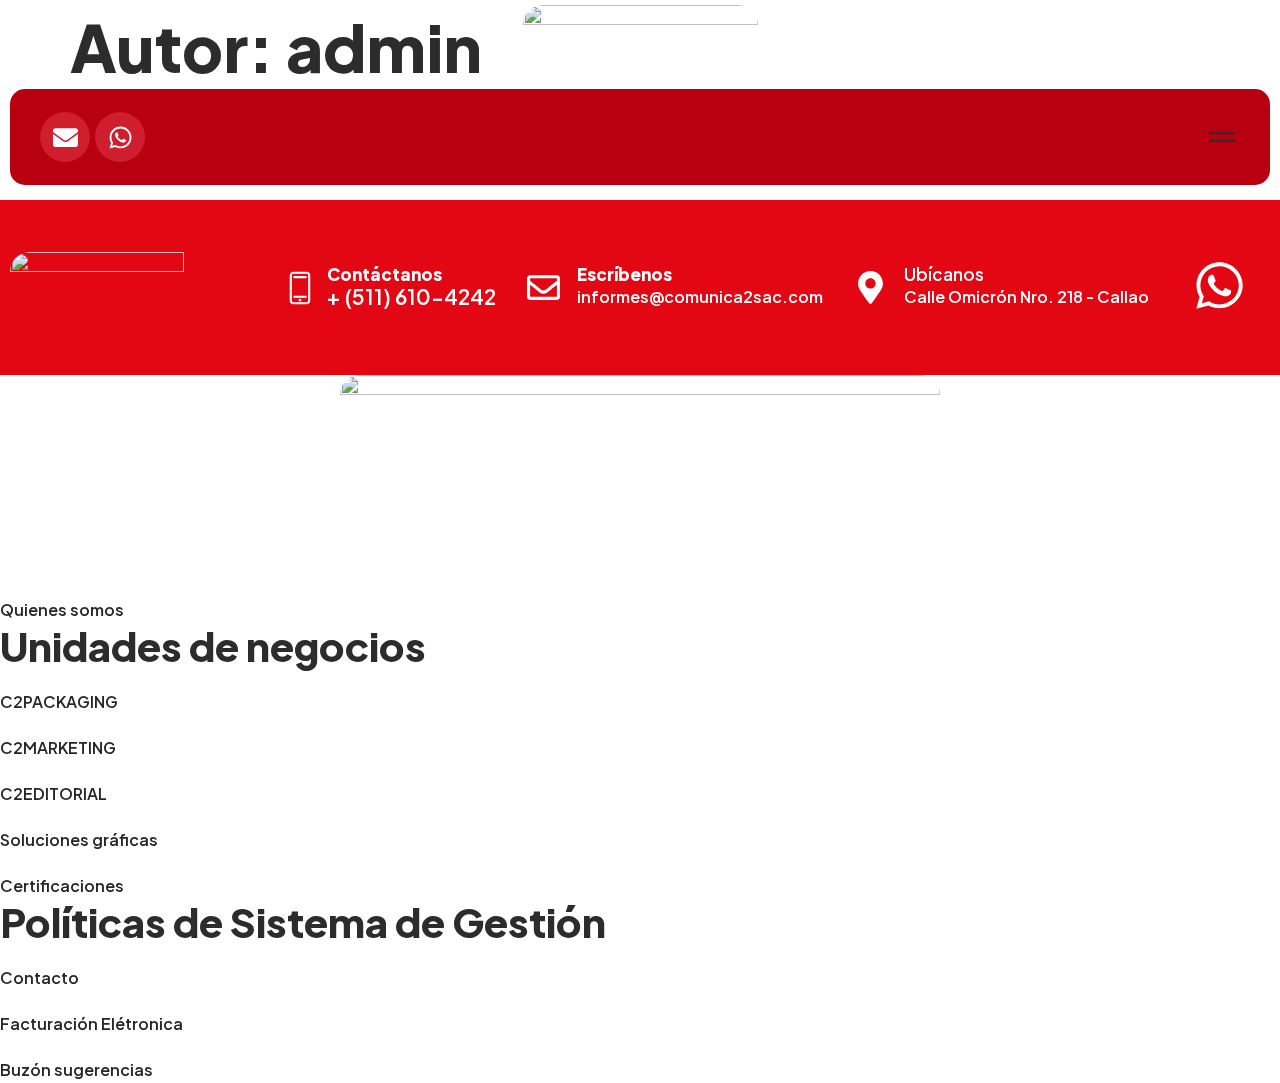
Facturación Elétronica (91, 1023)
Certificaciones (62, 885)
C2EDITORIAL (53, 793)
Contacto (39, 977)
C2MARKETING (58, 747)
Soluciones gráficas (79, 839)
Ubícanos (944, 274)
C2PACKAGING (59, 701)
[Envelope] (65, 137)
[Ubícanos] (870, 287)
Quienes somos (62, 609)
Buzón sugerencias (76, 1069)
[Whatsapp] (120, 137)
